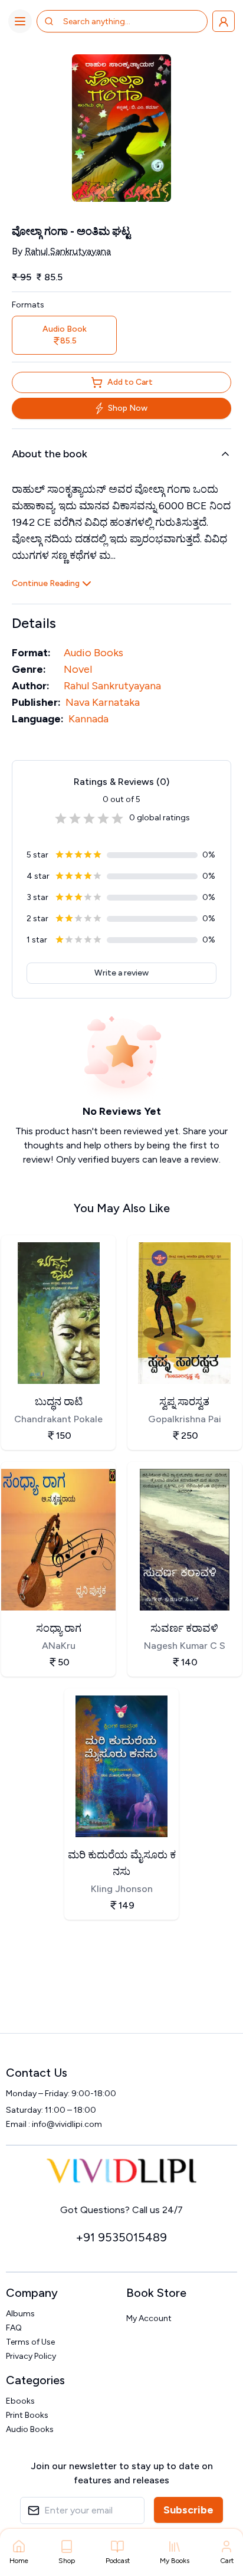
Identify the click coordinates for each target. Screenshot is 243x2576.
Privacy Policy (31, 2356)
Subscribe (188, 2510)
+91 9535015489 (121, 2237)
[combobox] (110, 21)
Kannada (88, 719)
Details (34, 623)
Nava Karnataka (103, 702)
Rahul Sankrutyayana (68, 251)
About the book (50, 454)
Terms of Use (30, 2342)
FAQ (14, 2328)
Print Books (27, 2415)
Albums (20, 2314)
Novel (78, 669)
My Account (149, 2318)
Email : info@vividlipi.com (54, 2124)
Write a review (121, 973)
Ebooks (20, 2401)
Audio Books (93, 653)
